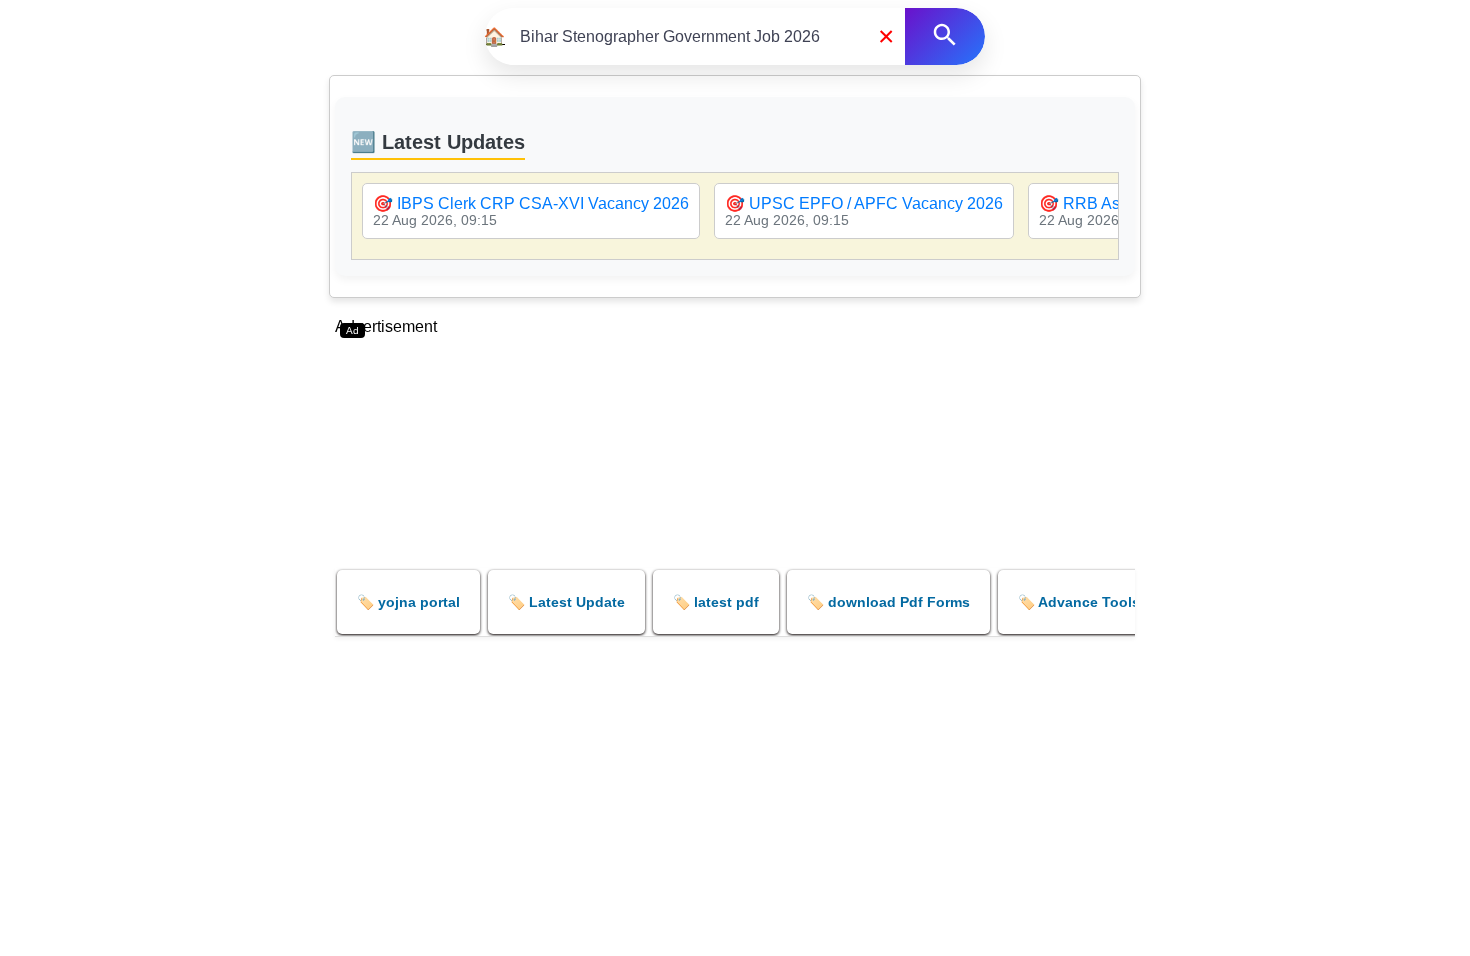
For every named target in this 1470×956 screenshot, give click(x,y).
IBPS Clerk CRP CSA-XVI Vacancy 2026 (543, 203)
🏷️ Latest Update (566, 602)
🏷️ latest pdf (716, 602)
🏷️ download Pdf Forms (888, 602)
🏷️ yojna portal (408, 602)
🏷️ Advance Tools (1079, 602)
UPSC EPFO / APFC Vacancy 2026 (876, 203)
